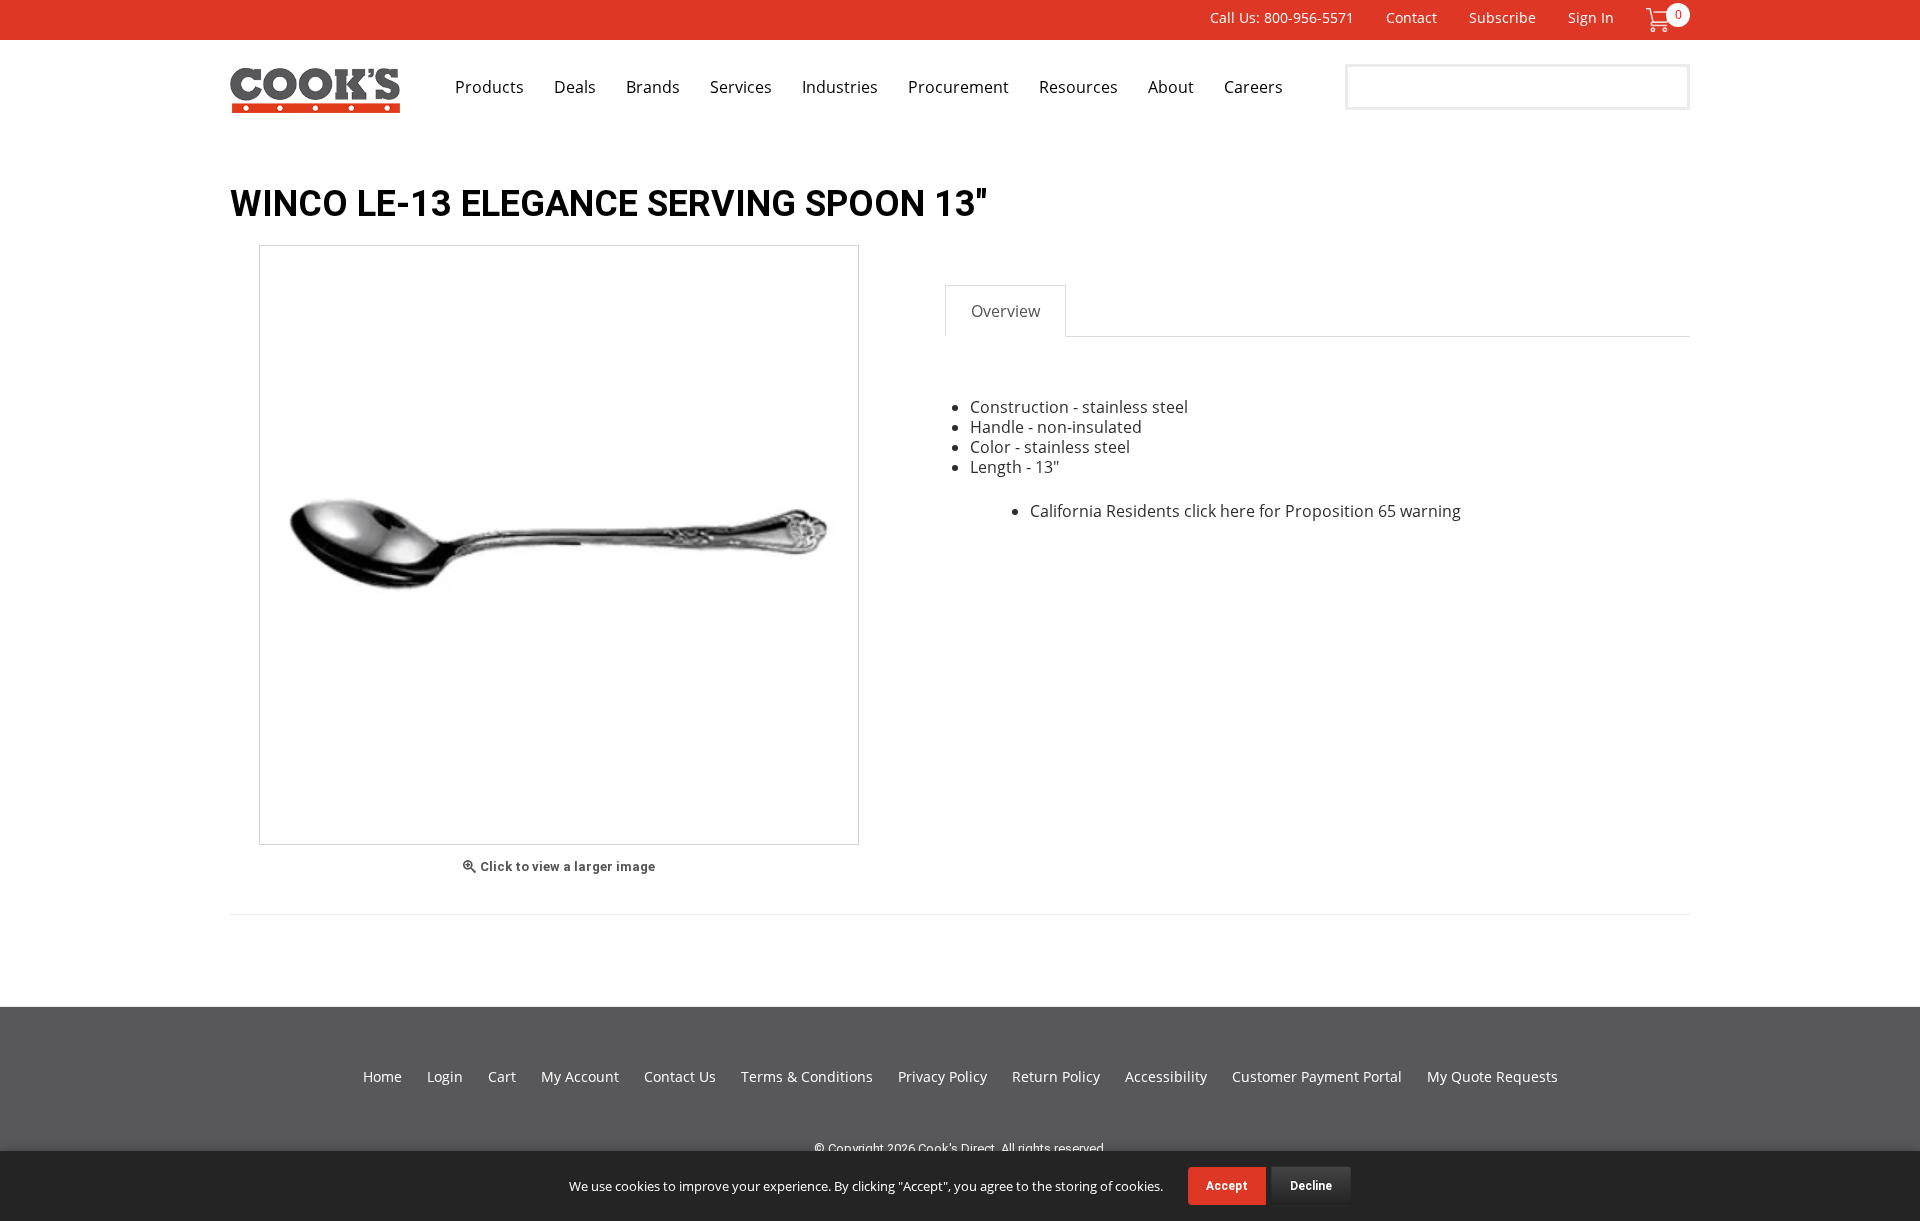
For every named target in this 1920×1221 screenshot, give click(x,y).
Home (382, 1076)
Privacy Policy (942, 1076)
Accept (1227, 1186)
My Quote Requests (1492, 1076)
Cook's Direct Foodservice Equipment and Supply (315, 98)
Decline (1311, 1186)
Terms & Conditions (807, 1076)
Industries (840, 87)
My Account (580, 1076)
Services (741, 87)
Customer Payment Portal (1317, 1076)
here (1237, 511)
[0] (1658, 18)
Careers (1253, 87)
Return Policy (1056, 1076)
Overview (1005, 311)
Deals (575, 87)
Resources (1078, 87)
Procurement (958, 87)
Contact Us (680, 1076)
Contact (1411, 17)
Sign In (1591, 17)
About (1171, 87)
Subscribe (1502, 17)
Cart (502, 1076)
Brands (653, 87)
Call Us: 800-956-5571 (1282, 17)
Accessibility (1166, 1076)
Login (445, 1076)
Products (489, 87)
